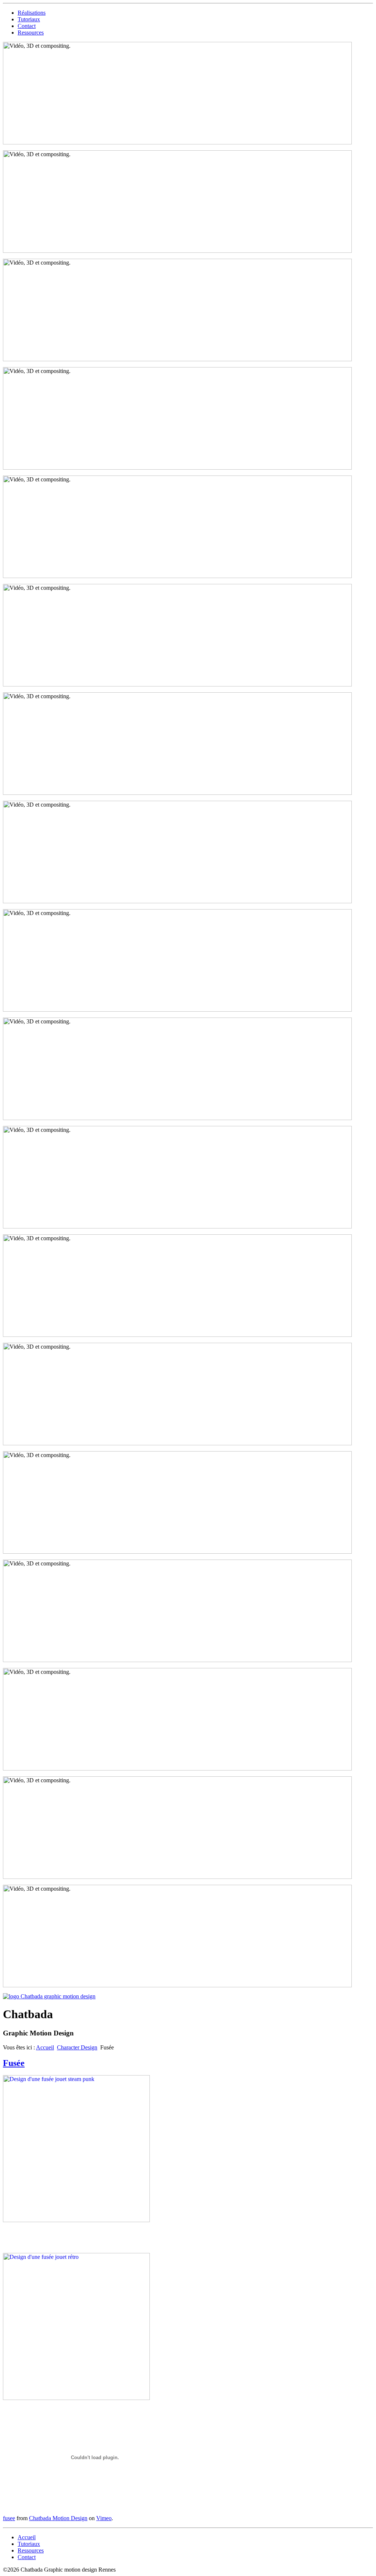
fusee (9, 2518)
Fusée (14, 2063)
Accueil (45, 2047)
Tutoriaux (29, 19)
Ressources (31, 33)
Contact (27, 26)
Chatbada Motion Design (58, 2518)
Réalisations (32, 13)
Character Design (77, 2047)
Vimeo (104, 2518)
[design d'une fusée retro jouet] (76, 2220)
